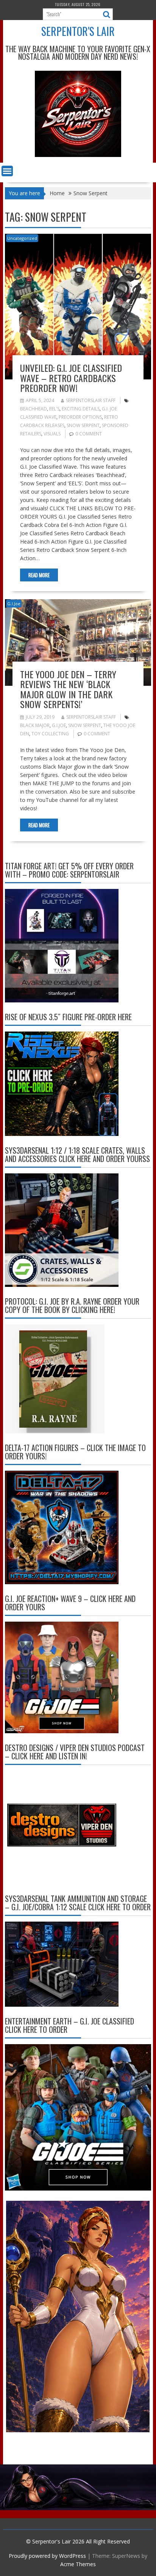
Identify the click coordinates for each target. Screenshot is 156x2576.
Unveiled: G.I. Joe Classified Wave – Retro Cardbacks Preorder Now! (71, 378)
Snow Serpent (83, 425)
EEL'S (54, 409)
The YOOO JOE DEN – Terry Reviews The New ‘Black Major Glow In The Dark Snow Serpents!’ (68, 689)
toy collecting (50, 734)
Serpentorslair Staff (91, 400)
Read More (39, 575)
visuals (52, 434)
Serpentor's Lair (78, 31)
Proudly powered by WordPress (47, 2556)
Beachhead (34, 409)
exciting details (81, 409)
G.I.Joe (14, 604)
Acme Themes (78, 2564)
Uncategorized (22, 238)
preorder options (80, 417)
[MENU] (7, 171)
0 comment (89, 434)
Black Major (35, 725)
